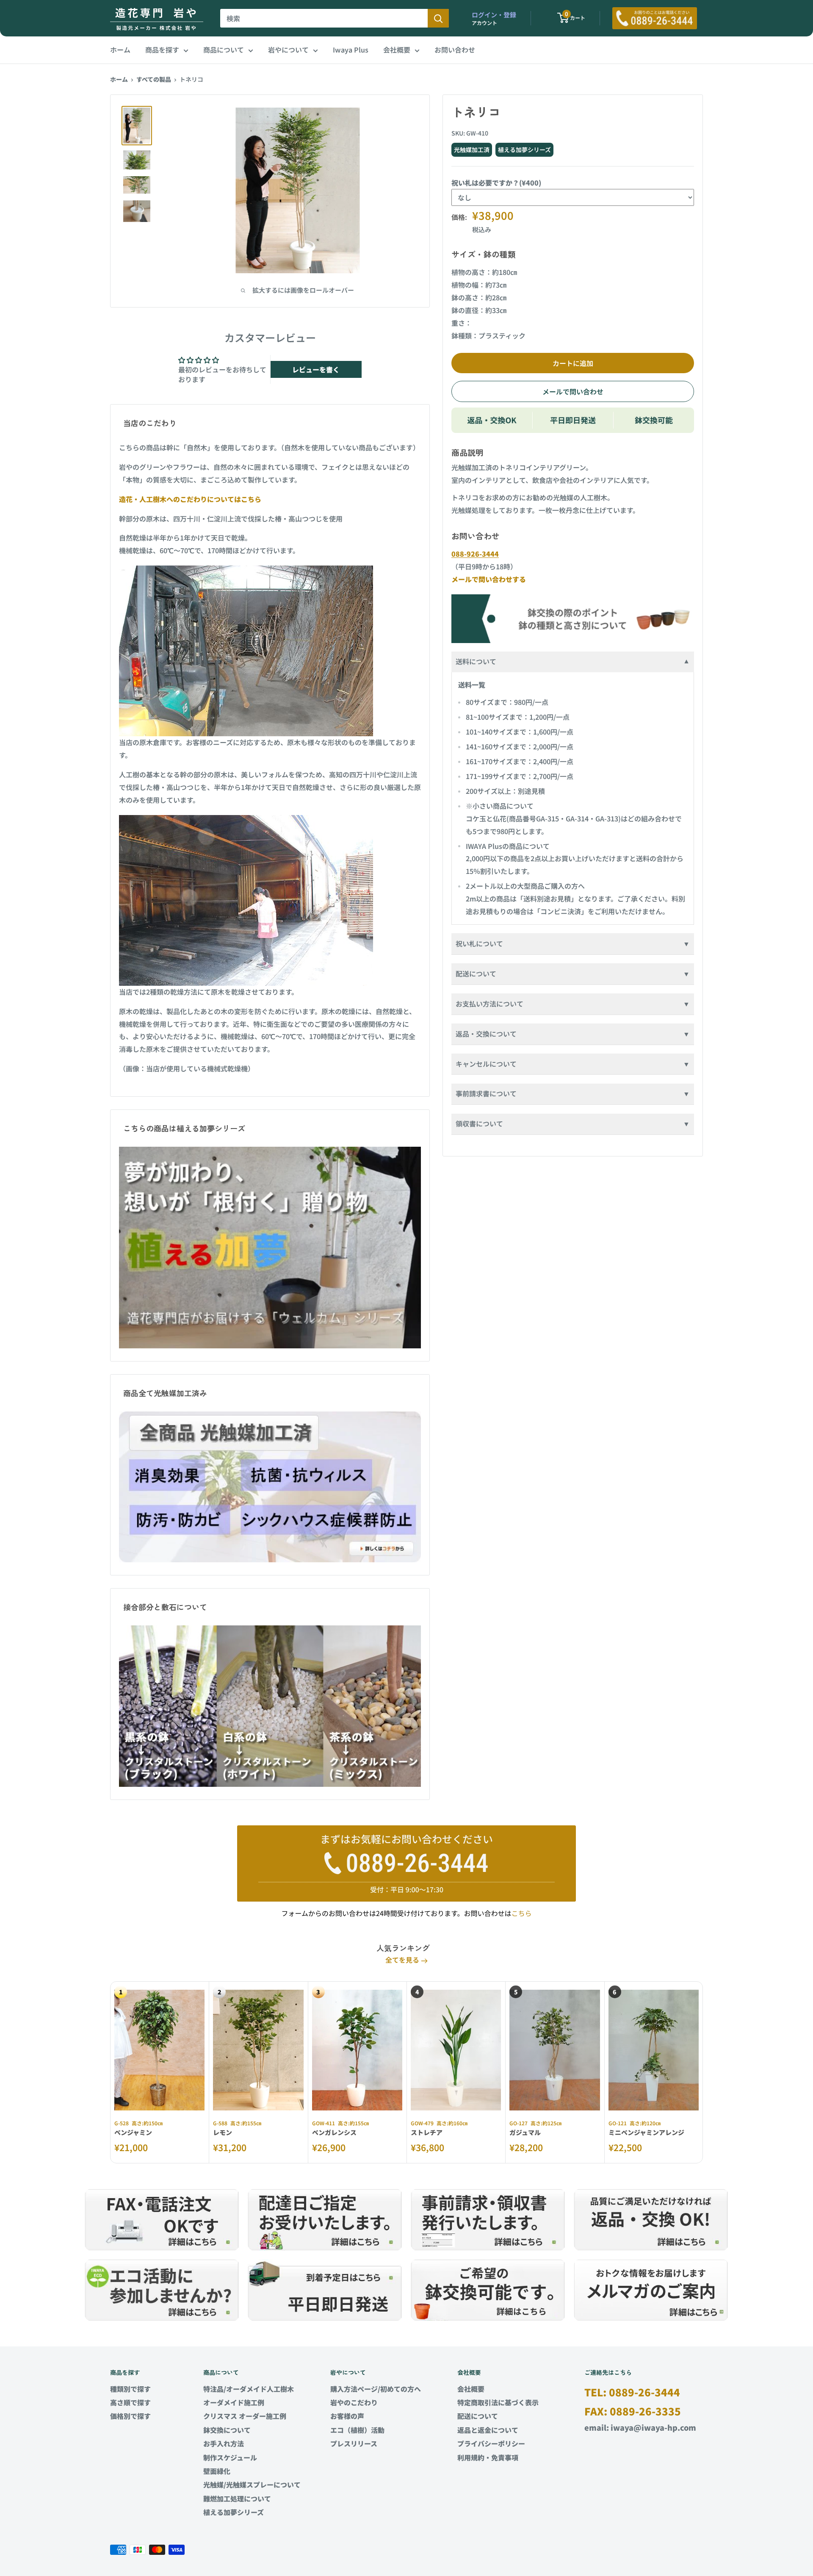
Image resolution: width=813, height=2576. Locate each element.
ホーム (120, 50)
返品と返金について (488, 2430)
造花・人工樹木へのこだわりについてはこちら (190, 499)
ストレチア (427, 2132)
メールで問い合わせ (573, 391)
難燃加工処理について (237, 2498)
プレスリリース (354, 2443)
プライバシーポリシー (491, 2443)
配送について (478, 2416)
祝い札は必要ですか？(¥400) (496, 183)
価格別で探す (130, 2416)
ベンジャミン (133, 2132)
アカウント (484, 23)
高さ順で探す (130, 2402)
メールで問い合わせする (489, 579)
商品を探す (162, 50)
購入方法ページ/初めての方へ (376, 2389)
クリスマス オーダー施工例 (245, 2416)
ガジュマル (525, 2132)
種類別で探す (130, 2389)
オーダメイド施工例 (234, 2402)
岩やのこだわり (354, 2402)
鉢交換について (227, 2430)
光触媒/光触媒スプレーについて (252, 2484)
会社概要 (397, 50)
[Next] (703, 2073)
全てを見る (403, 1960)
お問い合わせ (455, 50)
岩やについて (288, 50)
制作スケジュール (230, 2457)
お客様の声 (347, 2416)
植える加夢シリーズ (234, 2512)
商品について (224, 50)
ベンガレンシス (334, 2132)
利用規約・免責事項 (488, 2457)
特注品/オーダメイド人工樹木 (249, 2389)
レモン (223, 2132)
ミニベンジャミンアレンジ (646, 2132)
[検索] (438, 18)
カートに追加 (573, 363)
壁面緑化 (217, 2471)
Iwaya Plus (351, 50)
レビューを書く (316, 369)
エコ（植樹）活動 (357, 2430)
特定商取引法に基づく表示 (498, 2402)
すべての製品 (154, 79)
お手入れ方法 (224, 2443)
